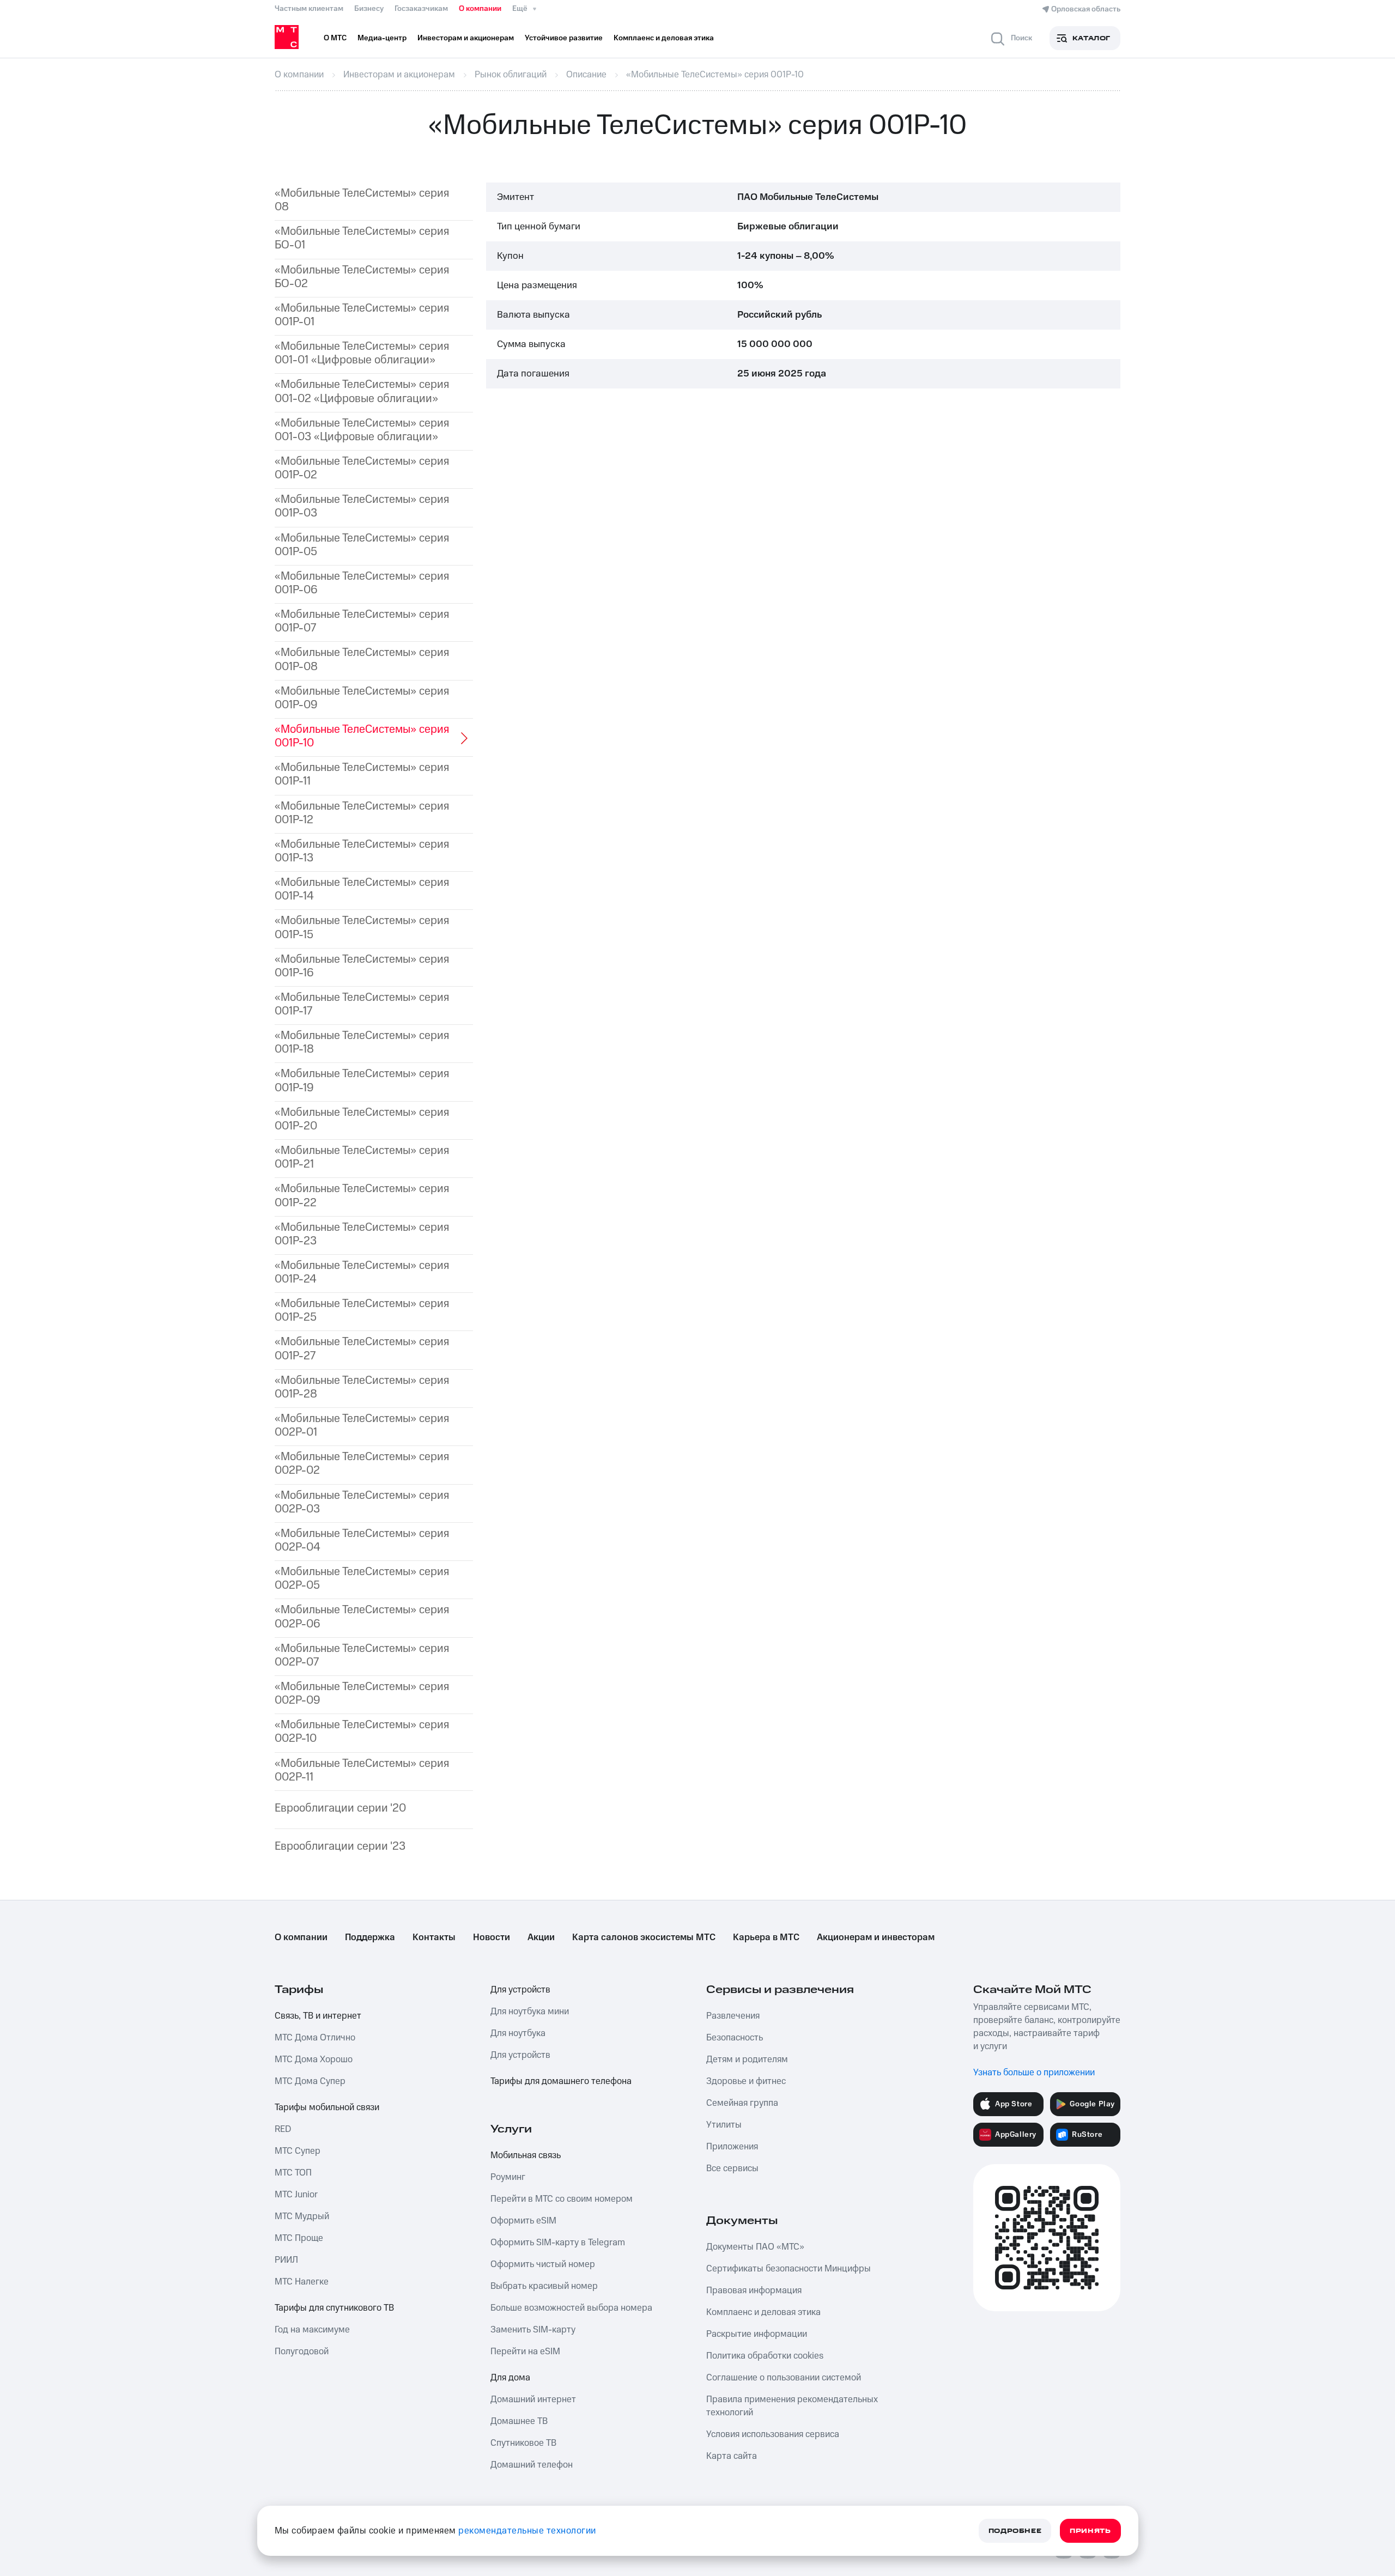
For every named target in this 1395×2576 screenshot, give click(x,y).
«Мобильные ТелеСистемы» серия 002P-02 (362, 1463)
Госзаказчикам (421, 9)
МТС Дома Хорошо (314, 2059)
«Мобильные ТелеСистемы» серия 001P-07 (362, 621)
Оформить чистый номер (543, 2264)
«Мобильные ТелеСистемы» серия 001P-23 (362, 1234)
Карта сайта (732, 2456)
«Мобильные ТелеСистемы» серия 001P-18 (362, 1042)
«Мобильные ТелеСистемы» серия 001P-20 (362, 1119)
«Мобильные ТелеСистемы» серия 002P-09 (362, 1693)
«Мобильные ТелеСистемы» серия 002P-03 (362, 1502)
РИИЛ (286, 2260)
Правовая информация (754, 2291)
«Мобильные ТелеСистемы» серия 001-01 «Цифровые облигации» (362, 353)
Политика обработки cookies (765, 2356)
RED (283, 2129)
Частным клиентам (309, 9)
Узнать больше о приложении (1034, 2073)
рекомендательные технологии (527, 2531)
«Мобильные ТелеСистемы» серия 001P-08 (362, 659)
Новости (492, 1937)
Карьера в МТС (766, 1937)
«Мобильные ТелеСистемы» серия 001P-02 (362, 468)
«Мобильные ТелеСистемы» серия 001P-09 (362, 698)
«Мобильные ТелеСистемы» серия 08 (362, 200)
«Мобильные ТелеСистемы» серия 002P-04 (362, 1540)
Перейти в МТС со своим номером (562, 2199)
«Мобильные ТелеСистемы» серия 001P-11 (362, 774)
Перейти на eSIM (525, 2352)
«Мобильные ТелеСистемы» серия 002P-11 (362, 1770)
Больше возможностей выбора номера (571, 2308)
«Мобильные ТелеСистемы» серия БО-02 (362, 277)
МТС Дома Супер (310, 2081)
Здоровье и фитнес (746, 2081)
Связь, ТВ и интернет (318, 2016)
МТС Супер (298, 2151)
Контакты (434, 1937)
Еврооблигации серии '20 (340, 1808)
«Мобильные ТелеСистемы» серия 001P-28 (362, 1387)
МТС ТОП (293, 2173)
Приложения (732, 2147)
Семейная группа (742, 2103)
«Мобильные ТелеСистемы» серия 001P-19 (362, 1080)
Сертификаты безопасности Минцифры (789, 2269)
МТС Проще (299, 2238)
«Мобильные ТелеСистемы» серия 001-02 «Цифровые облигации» (362, 391)
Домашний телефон (532, 2465)
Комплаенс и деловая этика (763, 2312)
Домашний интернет (533, 2399)
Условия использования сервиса (773, 2434)
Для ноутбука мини (530, 2012)
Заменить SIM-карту (533, 2330)
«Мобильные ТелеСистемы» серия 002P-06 (362, 1617)
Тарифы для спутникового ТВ (334, 2308)
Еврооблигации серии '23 (340, 1846)
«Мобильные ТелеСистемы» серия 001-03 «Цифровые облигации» (362, 430)
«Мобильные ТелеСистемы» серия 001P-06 (362, 583)
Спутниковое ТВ (523, 2443)
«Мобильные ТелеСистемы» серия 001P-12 (362, 813)
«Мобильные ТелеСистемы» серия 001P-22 (362, 1195)
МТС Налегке (302, 2282)
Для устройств (520, 1990)
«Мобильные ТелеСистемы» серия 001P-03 (362, 506)
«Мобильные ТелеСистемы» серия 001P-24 (362, 1272)
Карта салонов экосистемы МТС (644, 1937)
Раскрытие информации (757, 2334)
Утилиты (724, 2125)
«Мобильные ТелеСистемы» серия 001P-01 (362, 315)
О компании (480, 9)
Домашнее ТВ (519, 2421)
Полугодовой (302, 2352)
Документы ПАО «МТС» (755, 2247)
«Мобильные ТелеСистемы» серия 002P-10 (362, 1731)
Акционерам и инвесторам (876, 1937)
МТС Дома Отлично (315, 2038)
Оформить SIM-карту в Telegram (558, 2243)
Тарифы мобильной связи (327, 2107)
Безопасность (735, 2038)
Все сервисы (732, 2168)
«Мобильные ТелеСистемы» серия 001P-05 (362, 545)
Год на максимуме (312, 2330)
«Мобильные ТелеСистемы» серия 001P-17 (362, 1004)
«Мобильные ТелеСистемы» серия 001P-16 (362, 966)
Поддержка (370, 1937)
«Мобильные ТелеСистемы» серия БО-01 (362, 238)
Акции (541, 1937)
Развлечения (733, 2016)
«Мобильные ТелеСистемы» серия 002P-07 (362, 1655)
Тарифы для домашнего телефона (561, 2081)
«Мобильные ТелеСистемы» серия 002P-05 (362, 1578)
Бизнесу (369, 9)
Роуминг (508, 2177)
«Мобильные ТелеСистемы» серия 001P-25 (362, 1310)
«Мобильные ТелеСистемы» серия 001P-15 (362, 927)
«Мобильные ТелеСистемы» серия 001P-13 (362, 851)
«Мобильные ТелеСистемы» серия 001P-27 (362, 1348)
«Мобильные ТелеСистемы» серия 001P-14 (362, 889)
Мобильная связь (526, 2155)
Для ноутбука (518, 2033)
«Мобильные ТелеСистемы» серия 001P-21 (362, 1157)
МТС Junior (296, 2195)
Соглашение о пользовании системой (784, 2378)
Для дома (510, 2378)
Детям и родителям (747, 2059)
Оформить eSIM (523, 2221)
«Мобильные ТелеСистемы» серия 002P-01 (362, 1425)
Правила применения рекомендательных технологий (792, 2406)
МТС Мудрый (302, 2216)
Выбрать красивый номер (544, 2286)
